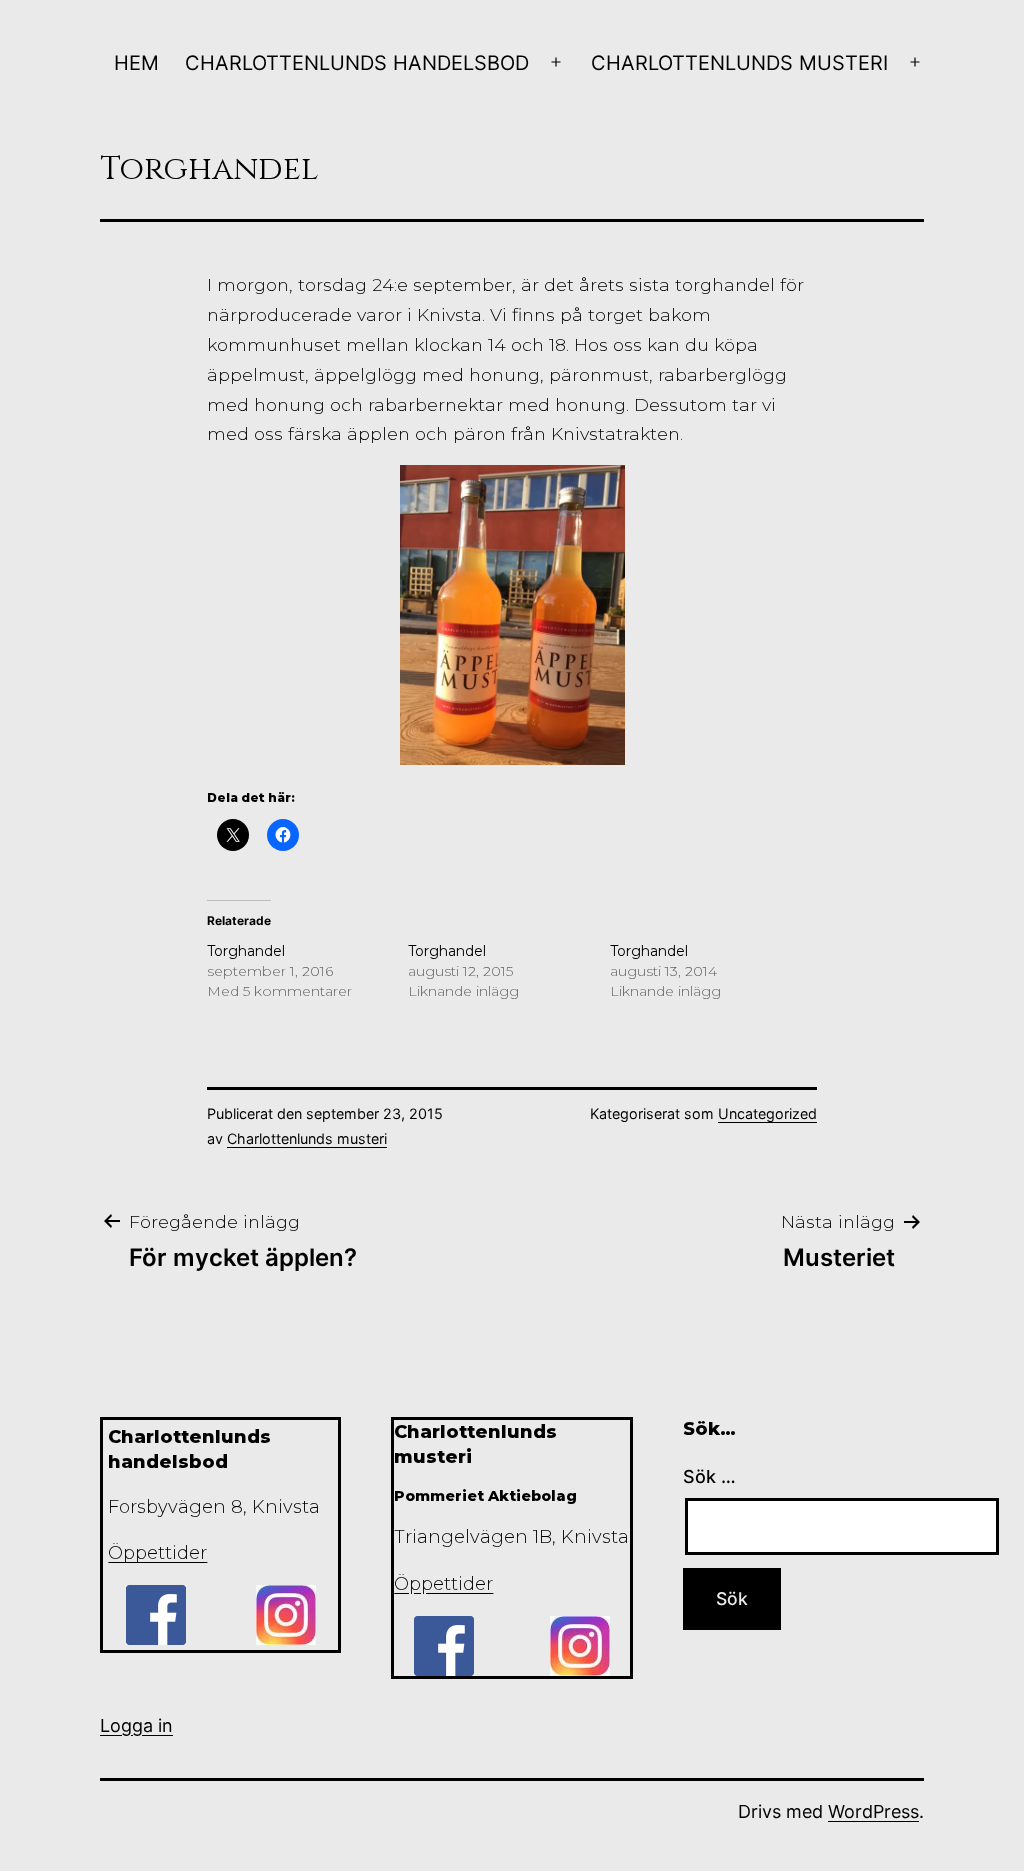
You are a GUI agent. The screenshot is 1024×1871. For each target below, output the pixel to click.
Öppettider (157, 1553)
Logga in (136, 1725)
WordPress (873, 1811)
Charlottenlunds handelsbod (357, 63)
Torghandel (246, 951)
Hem (136, 63)
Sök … (709, 1476)
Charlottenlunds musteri (739, 63)
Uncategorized (767, 1113)
